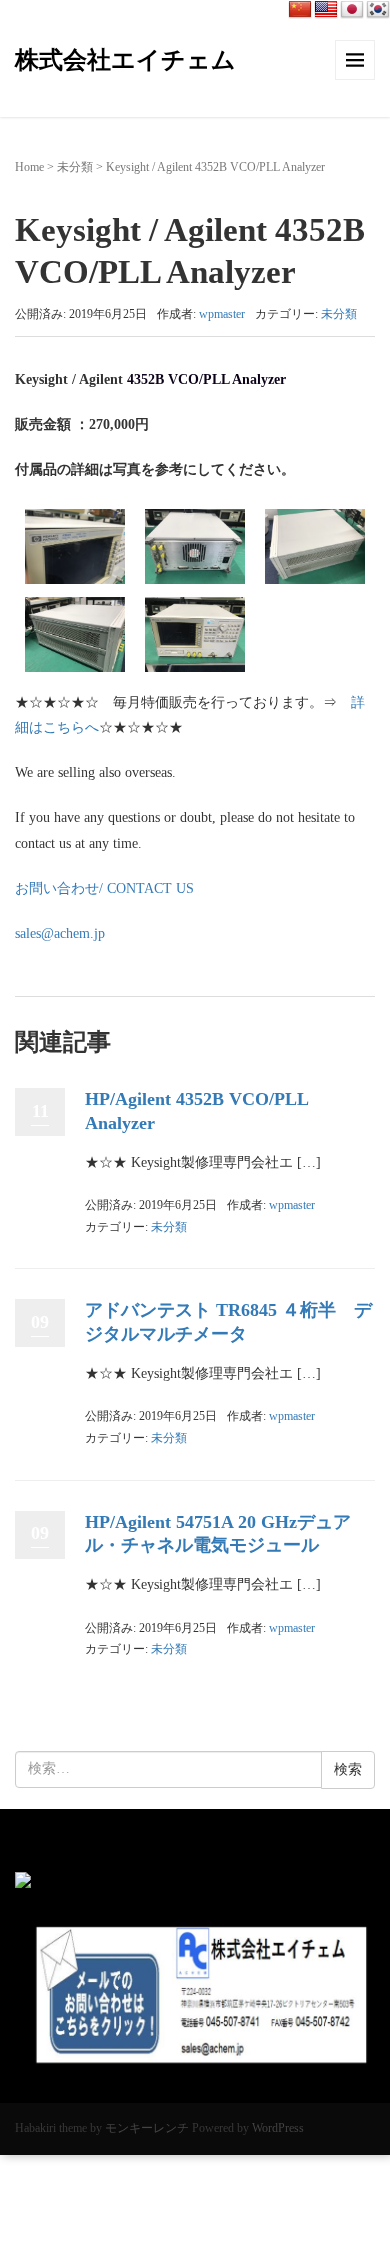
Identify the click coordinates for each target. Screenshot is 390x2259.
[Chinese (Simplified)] (300, 10)
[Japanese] (352, 10)
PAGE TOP (360, 2174)
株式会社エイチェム (125, 60)
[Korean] (378, 10)
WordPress (278, 2128)
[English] (326, 10)
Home (29, 167)
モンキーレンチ (147, 2128)
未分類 (75, 167)
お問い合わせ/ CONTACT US (104, 888)
